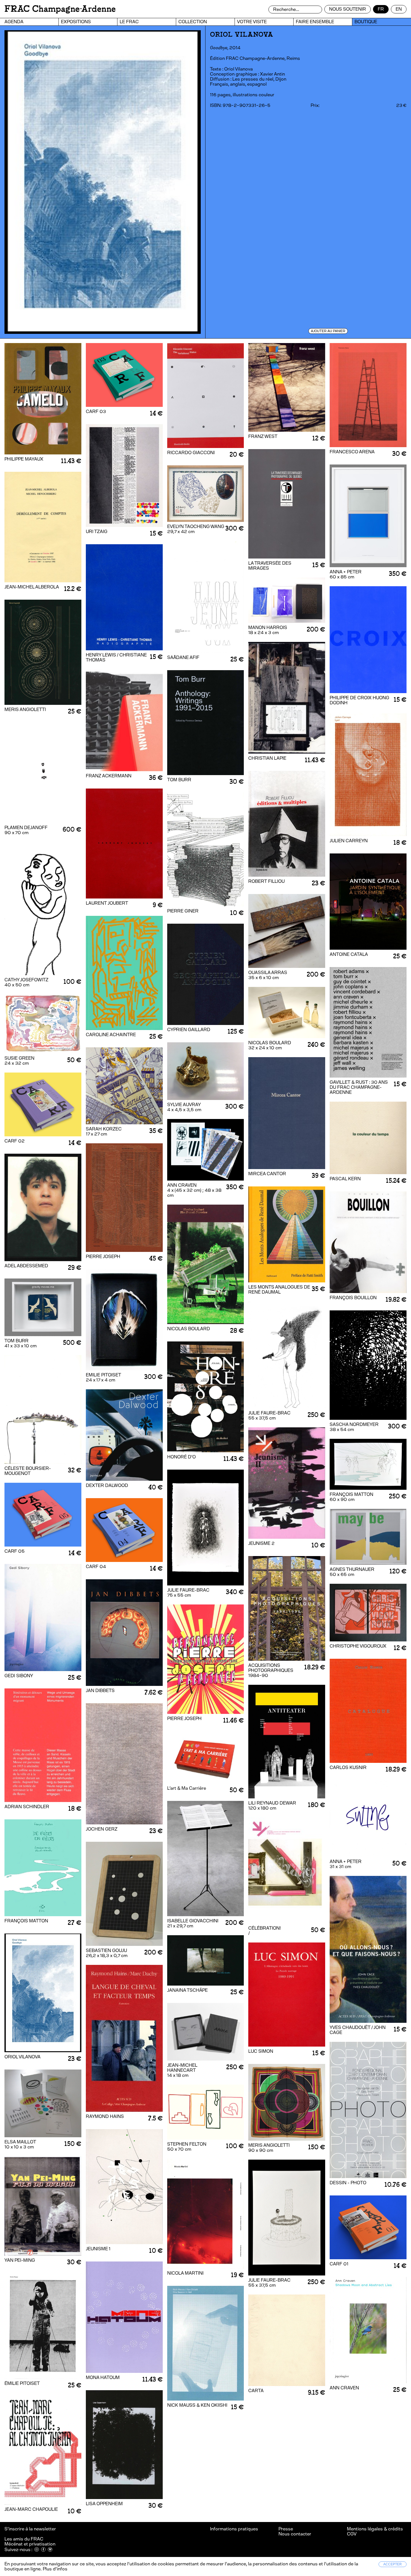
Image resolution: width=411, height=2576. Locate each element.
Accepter (393, 2564)
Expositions (76, 22)
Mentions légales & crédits (375, 2529)
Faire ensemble (315, 22)
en (399, 9)
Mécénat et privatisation (30, 2544)
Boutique (366, 22)
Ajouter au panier (328, 331)
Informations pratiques (234, 2529)
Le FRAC (129, 22)
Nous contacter (295, 2534)
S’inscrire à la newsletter (31, 2529)
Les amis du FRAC (24, 2539)
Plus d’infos (55, 2569)
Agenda (14, 22)
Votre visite (252, 22)
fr (381, 9)
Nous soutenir (348, 9)
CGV (352, 2534)
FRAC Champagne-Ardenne (60, 9)
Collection (193, 22)
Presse (286, 2529)
